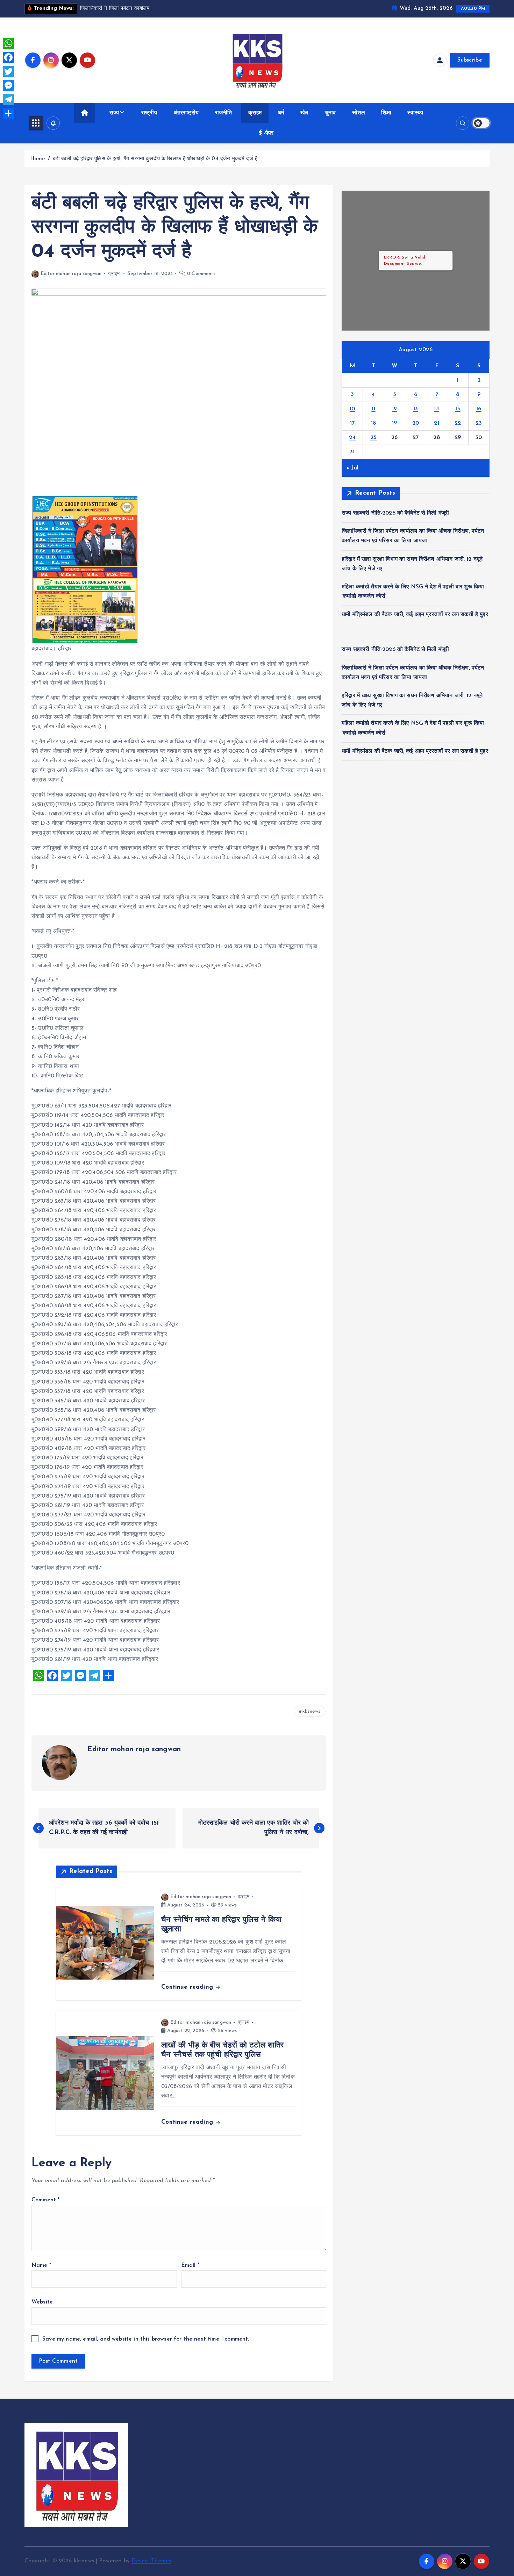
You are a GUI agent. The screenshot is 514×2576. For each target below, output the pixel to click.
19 (395, 423)
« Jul (352, 468)
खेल (304, 113)
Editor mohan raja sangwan (71, 274)
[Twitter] (8, 71)
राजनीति (224, 113)
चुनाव (330, 113)
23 (479, 423)
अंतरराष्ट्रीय (186, 113)
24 (352, 438)
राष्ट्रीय (149, 113)
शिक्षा (386, 113)
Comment (45, 2200)
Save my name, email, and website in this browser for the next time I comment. (146, 2339)
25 (374, 438)
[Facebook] (8, 57)
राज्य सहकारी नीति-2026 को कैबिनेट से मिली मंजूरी (395, 513)
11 (374, 409)
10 (352, 409)
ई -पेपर (266, 133)
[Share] (8, 113)
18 (374, 423)
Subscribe (470, 60)
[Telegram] (8, 99)
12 (395, 409)
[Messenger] (8, 85)
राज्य (114, 113)
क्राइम (255, 113)
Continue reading (188, 1987)
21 (437, 423)
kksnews (311, 1711)
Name (41, 2265)
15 (458, 409)
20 (416, 423)
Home (38, 159)
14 (437, 409)
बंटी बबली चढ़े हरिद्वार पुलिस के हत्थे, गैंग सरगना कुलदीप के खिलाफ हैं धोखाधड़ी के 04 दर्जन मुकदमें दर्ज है (155, 159)
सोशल (358, 113)
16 (479, 409)
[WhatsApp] (8, 43)
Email (190, 2265)
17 (352, 423)
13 (416, 409)
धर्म (281, 113)
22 (458, 423)
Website (42, 2302)
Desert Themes (151, 2561)
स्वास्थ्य (415, 113)
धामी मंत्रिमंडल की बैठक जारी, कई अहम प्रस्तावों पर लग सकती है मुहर (415, 615)
